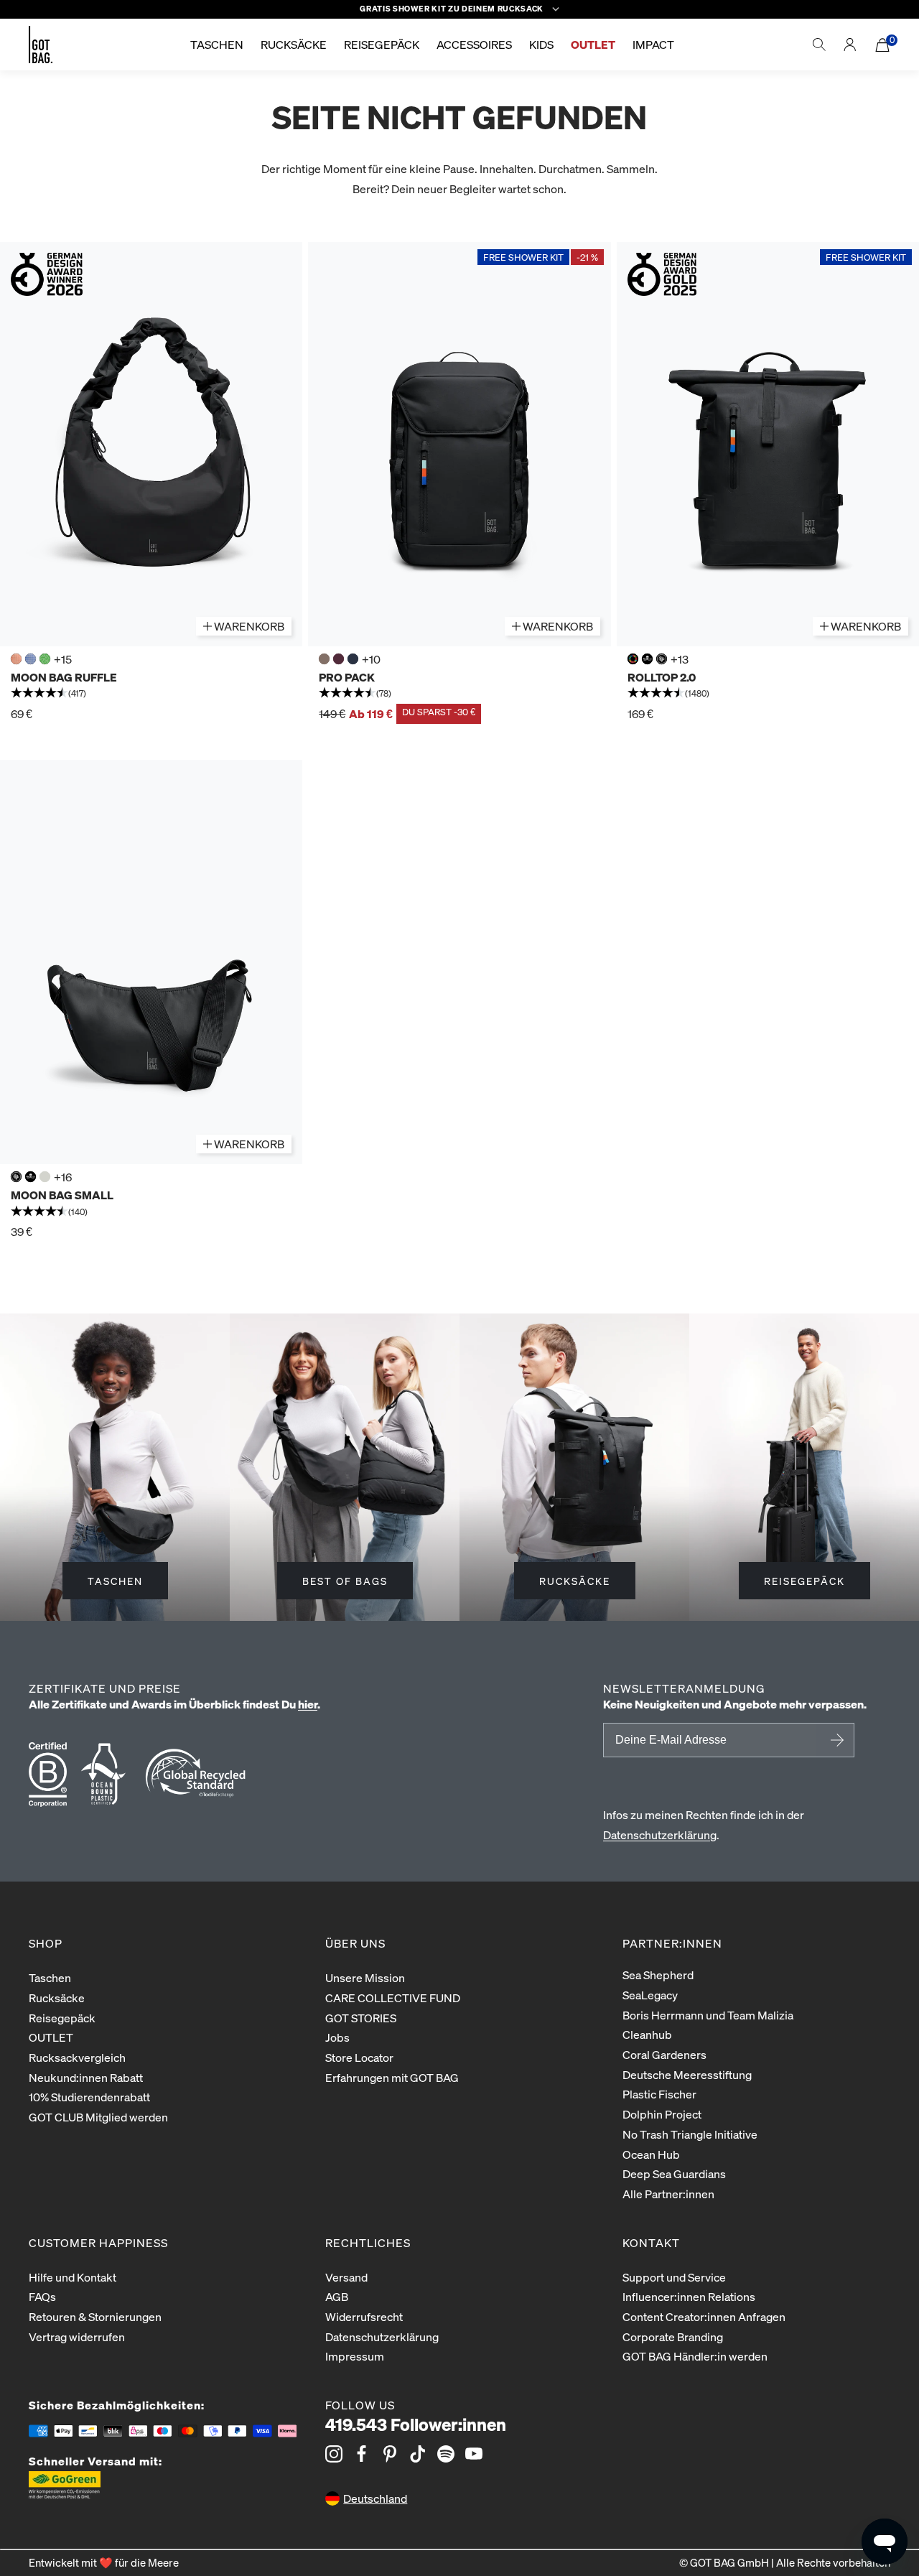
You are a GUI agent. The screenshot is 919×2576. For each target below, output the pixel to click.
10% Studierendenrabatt (89, 2097)
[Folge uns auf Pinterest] (390, 2454)
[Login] (850, 45)
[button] (151, 694)
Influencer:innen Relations (689, 2296)
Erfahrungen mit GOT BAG (392, 2077)
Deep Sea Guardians (674, 2173)
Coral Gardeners (664, 2054)
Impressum (355, 2356)
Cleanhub (647, 2034)
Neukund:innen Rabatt (86, 2077)
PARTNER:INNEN (672, 1943)
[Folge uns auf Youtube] (474, 2454)
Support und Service (674, 2277)
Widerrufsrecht (364, 2316)
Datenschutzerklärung (660, 1835)
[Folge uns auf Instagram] (334, 2454)
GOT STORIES (361, 2018)
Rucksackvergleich (77, 2057)
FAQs (42, 2296)
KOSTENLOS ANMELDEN (835, 1740)
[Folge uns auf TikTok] (418, 2454)
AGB (337, 2296)
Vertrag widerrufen (77, 2336)
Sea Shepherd (658, 1975)
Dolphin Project (662, 2114)
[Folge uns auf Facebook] (362, 2454)
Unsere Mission (365, 1977)
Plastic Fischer (659, 2094)
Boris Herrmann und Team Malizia (708, 2015)
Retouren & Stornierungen (95, 2316)
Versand (346, 2277)
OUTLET (51, 2037)
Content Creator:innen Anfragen (704, 2316)
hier (308, 1704)
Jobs (337, 2037)
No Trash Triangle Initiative (690, 2134)
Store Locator (359, 2057)
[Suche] (819, 45)
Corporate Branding (673, 2336)
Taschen (50, 1977)
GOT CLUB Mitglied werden (98, 2117)
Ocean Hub (651, 2154)
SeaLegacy (650, 1995)
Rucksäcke (57, 1998)
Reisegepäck (62, 2018)
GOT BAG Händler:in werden (695, 2356)
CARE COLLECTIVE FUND (393, 1998)
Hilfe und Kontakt (73, 2277)
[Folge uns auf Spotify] (446, 2454)
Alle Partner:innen (668, 2194)
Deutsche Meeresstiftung (687, 2074)
